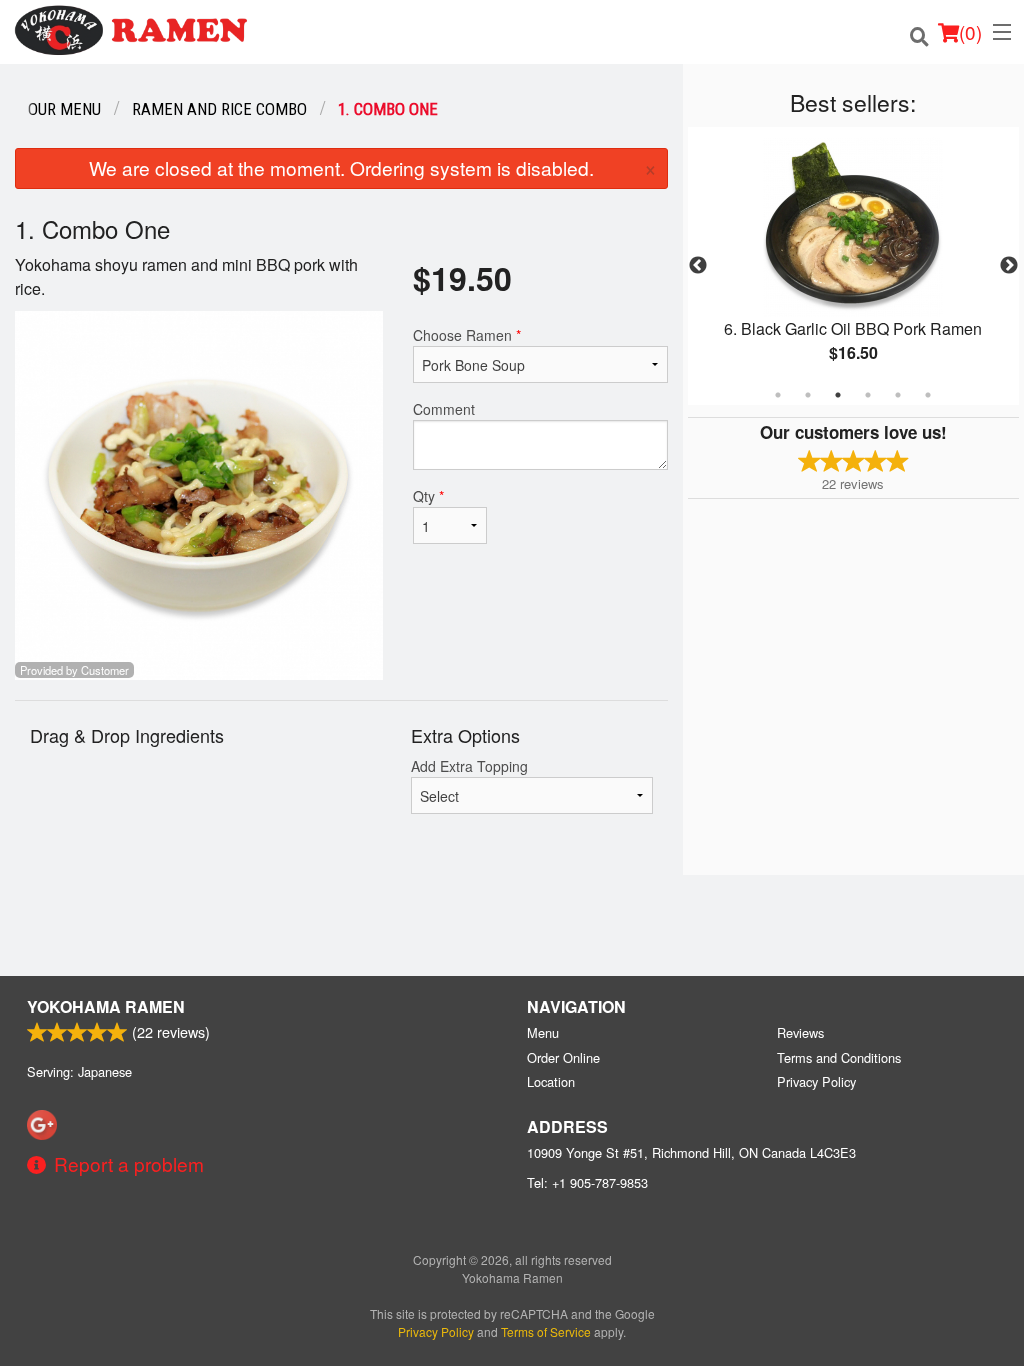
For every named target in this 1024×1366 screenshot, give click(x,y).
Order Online (563, 1057)
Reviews (800, 1032)
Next (1009, 266)
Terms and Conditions (839, 1057)
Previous (698, 266)
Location (551, 1081)
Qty (428, 496)
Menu (543, 1032)
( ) (970, 31)
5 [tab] (898, 395)
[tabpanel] (853, 266)
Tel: (587, 1182)
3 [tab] (838, 395)
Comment (444, 409)
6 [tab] (928, 395)
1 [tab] (778, 395)
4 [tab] (868, 395)
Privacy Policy (816, 1081)
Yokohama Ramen (106, 1006)
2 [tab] (808, 395)
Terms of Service (546, 1331)
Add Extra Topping (469, 766)
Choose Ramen (467, 335)
